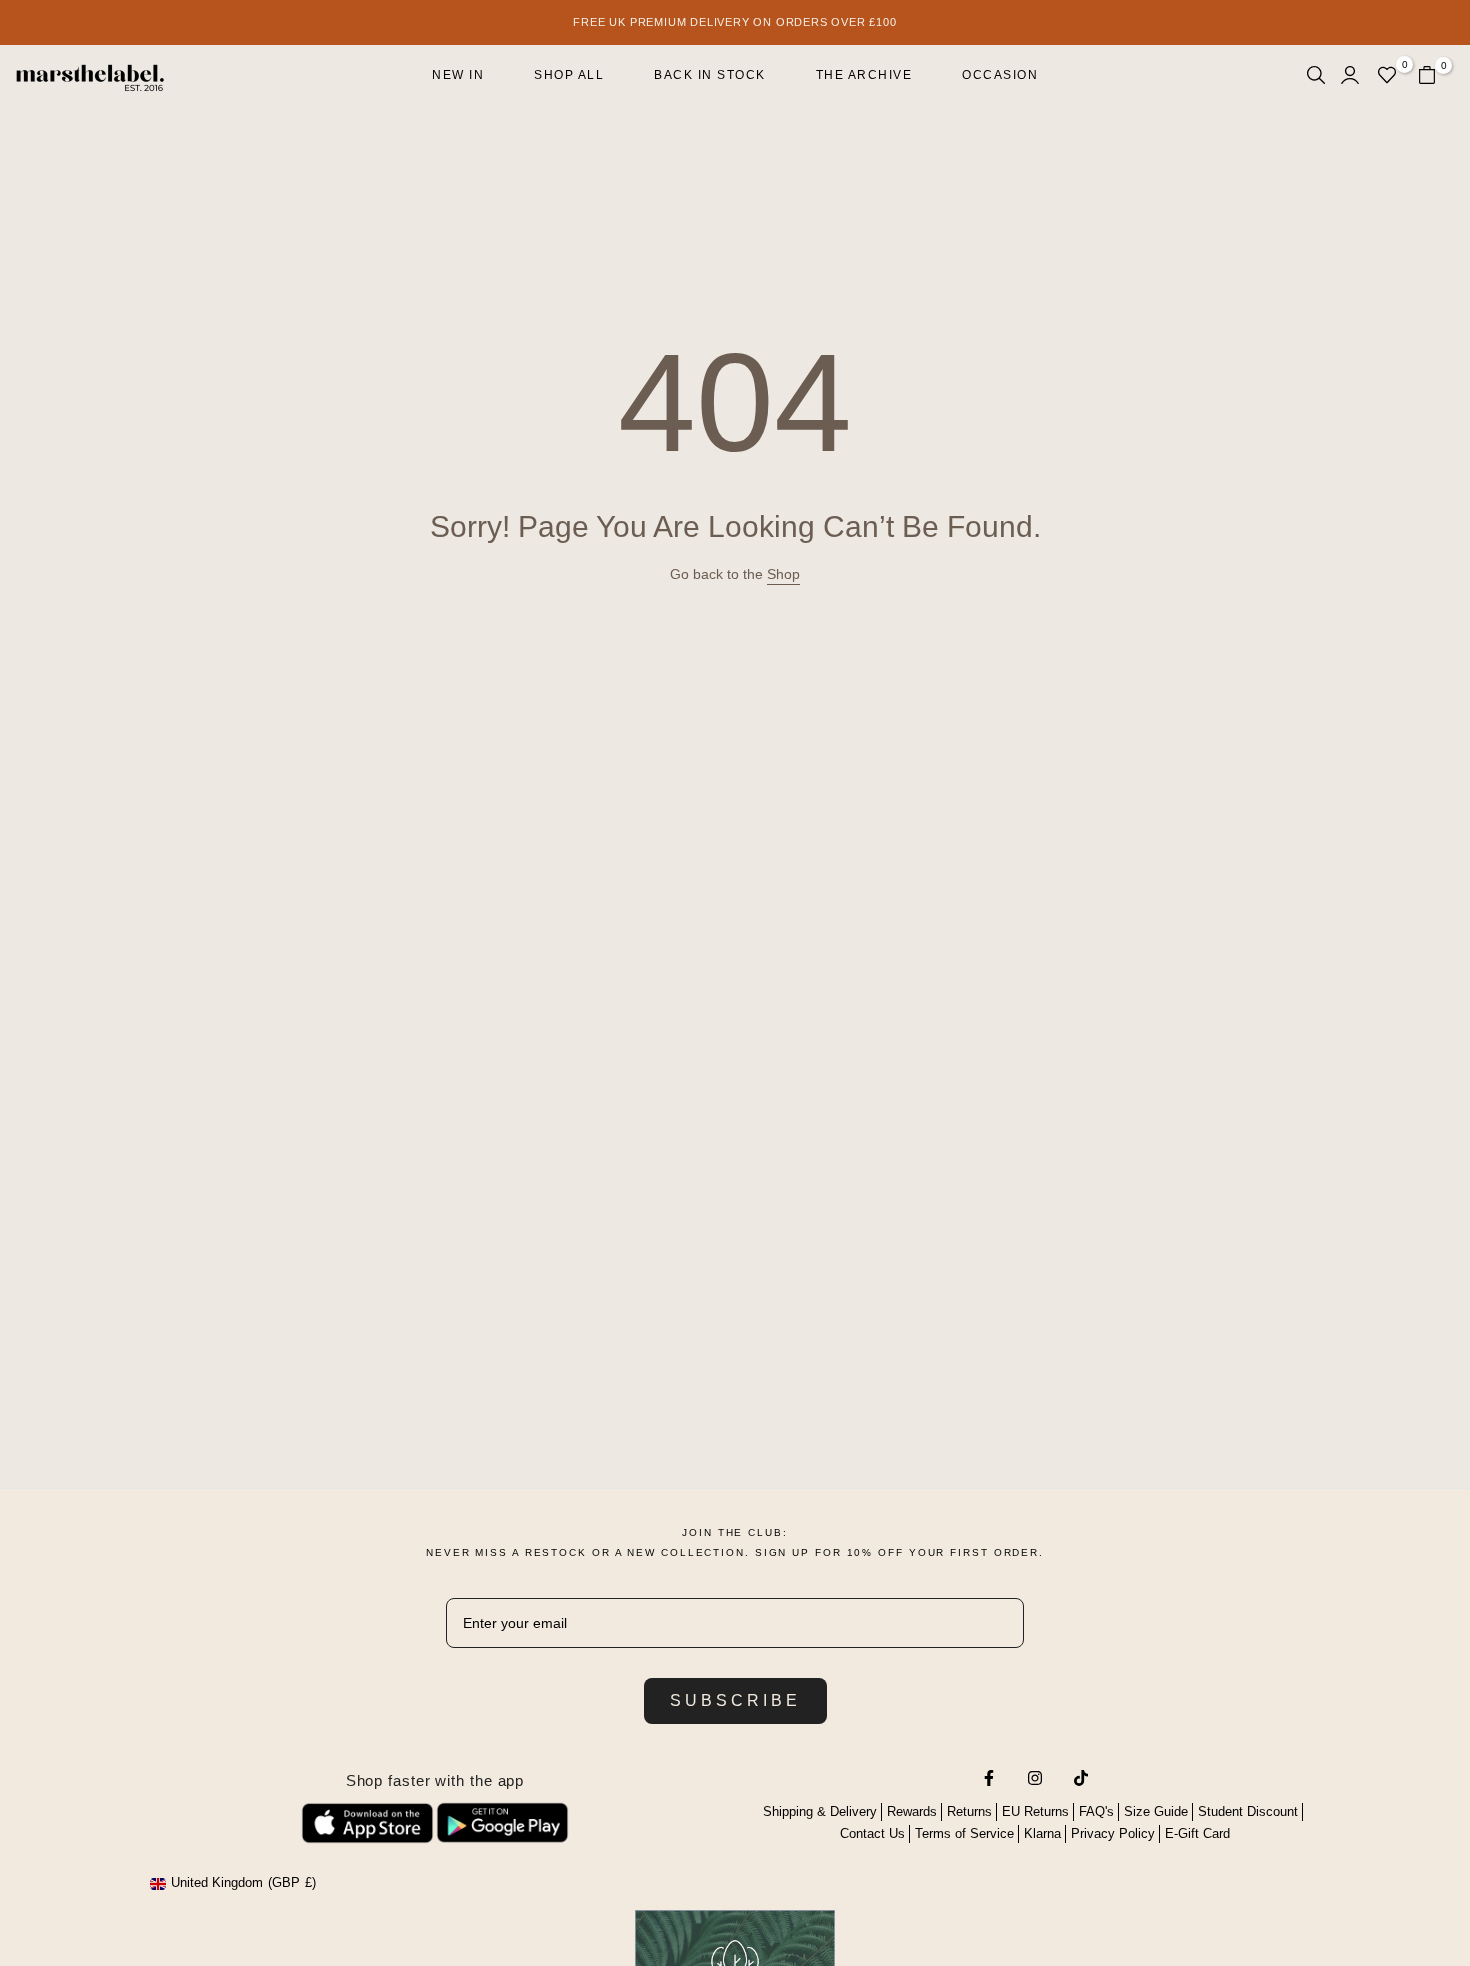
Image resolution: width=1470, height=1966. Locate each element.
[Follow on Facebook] (989, 1778)
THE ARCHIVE (864, 75)
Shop (783, 574)
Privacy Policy (1113, 1833)
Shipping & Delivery (820, 1811)
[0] (1387, 75)
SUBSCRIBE (735, 1700)
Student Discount (1248, 1811)
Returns (969, 1811)
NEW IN (458, 75)
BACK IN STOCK (710, 75)
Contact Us (872, 1833)
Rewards (912, 1811)
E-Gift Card (1197, 1833)
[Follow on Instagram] (1035, 1778)
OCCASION (1000, 75)
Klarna (1042, 1833)
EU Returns (1035, 1811)
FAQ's (1096, 1811)
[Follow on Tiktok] (1081, 1778)
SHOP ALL (569, 75)
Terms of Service (964, 1833)
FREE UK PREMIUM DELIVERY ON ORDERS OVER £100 (734, 22)
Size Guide (1156, 1811)
